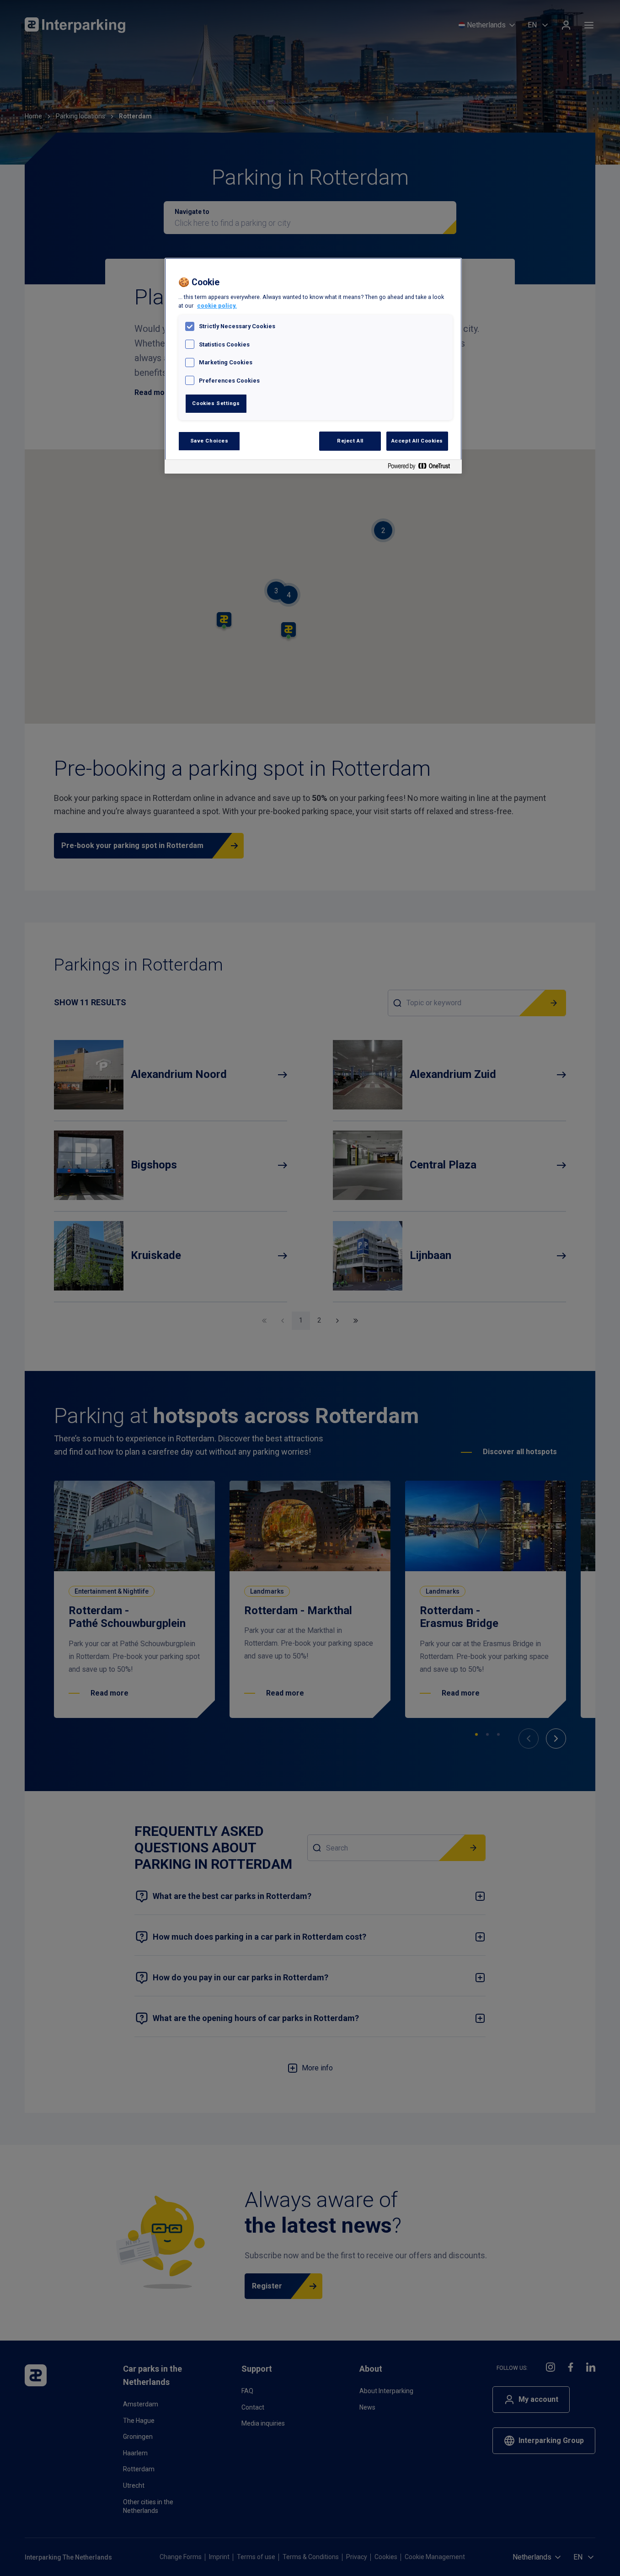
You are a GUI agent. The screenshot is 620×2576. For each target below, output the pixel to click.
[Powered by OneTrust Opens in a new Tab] (422, 468)
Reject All (350, 441)
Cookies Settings (216, 403)
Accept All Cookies (417, 441)
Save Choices (209, 441)
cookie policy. (217, 306)
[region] (313, 366)
